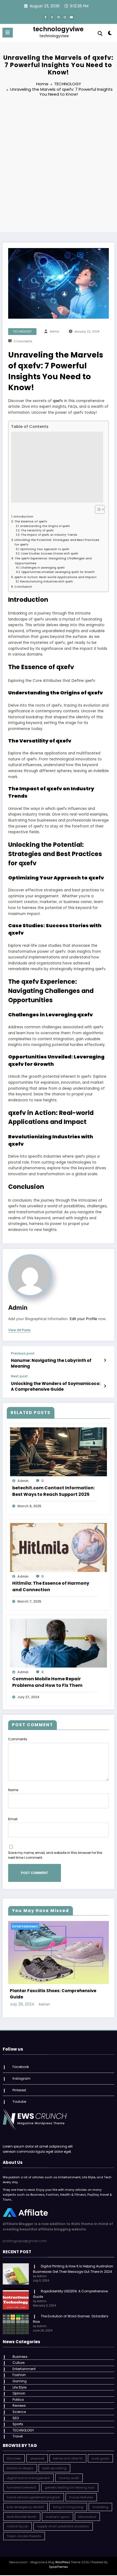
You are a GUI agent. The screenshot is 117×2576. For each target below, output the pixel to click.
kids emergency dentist (25, 2509)
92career (14, 2460)
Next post (19, 1376)
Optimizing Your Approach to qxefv (45, 549)
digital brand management (28, 2480)
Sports (18, 2426)
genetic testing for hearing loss (70, 2489)
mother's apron (58, 2518)
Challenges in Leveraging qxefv (43, 568)
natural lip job (17, 2528)
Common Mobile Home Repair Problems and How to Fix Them (47, 1682)
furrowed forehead (21, 2489)
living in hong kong (68, 2509)
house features (81, 2499)
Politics (18, 2401)
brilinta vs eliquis (20, 2470)
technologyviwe (58, 29)
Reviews (19, 2407)
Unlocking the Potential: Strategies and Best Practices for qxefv (57, 542)
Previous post (23, 1353)
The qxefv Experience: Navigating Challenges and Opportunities (53, 561)
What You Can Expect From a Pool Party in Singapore (55, 1995)
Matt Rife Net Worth (22, 2518)
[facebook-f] (45, 17)
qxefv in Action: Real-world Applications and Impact (56, 577)
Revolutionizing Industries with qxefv (47, 582)
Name (13, 1790)
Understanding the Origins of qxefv (45, 526)
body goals (100, 2460)
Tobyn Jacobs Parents (24, 2538)
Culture (19, 2364)
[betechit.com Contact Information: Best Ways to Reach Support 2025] (59, 1452)
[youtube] (72, 17)
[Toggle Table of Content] (97, 509)
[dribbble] (59, 17)
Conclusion (23, 587)
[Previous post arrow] (105, 1360)
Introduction (23, 517)
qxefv (58, 401)
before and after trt (68, 2460)
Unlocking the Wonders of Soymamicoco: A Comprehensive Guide (56, 1386)
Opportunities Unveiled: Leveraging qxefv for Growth (58, 572)
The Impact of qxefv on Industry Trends (49, 535)
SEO (16, 2419)
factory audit (69, 2480)
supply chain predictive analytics (63, 2528)
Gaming (20, 2383)
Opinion (19, 2395)
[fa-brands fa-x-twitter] (52, 17)
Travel (18, 2438)
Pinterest (19, 2091)
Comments (18, 1739)
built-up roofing (54, 2470)
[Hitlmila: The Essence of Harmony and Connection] (59, 1547)
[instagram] (65, 17)
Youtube (19, 2103)
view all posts (19, 1330)
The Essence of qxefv (31, 521)
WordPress (63, 2564)
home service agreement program (33, 2499)
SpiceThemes (59, 2569)
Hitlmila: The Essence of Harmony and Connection (51, 1586)
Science (19, 2413)
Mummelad (87, 2518)
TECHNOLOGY (22, 332)
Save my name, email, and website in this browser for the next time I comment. (55, 1855)
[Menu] (8, 33)
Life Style (19, 2389)
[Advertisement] (59, 165)
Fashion (19, 2376)
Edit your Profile (83, 1319)
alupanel (37, 2460)
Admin (55, 332)
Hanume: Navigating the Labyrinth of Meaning (51, 1363)
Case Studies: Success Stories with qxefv (50, 554)
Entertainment (25, 1926)
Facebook (21, 2068)
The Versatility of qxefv (37, 530)
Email (13, 1819)
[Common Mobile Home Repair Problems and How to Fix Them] (59, 1643)
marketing (100, 2509)
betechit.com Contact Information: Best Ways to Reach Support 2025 (53, 1491)
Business (20, 2358)
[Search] (100, 34)
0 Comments (23, 341)
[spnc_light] (110, 34)
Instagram (21, 2080)
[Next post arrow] (105, 1386)
